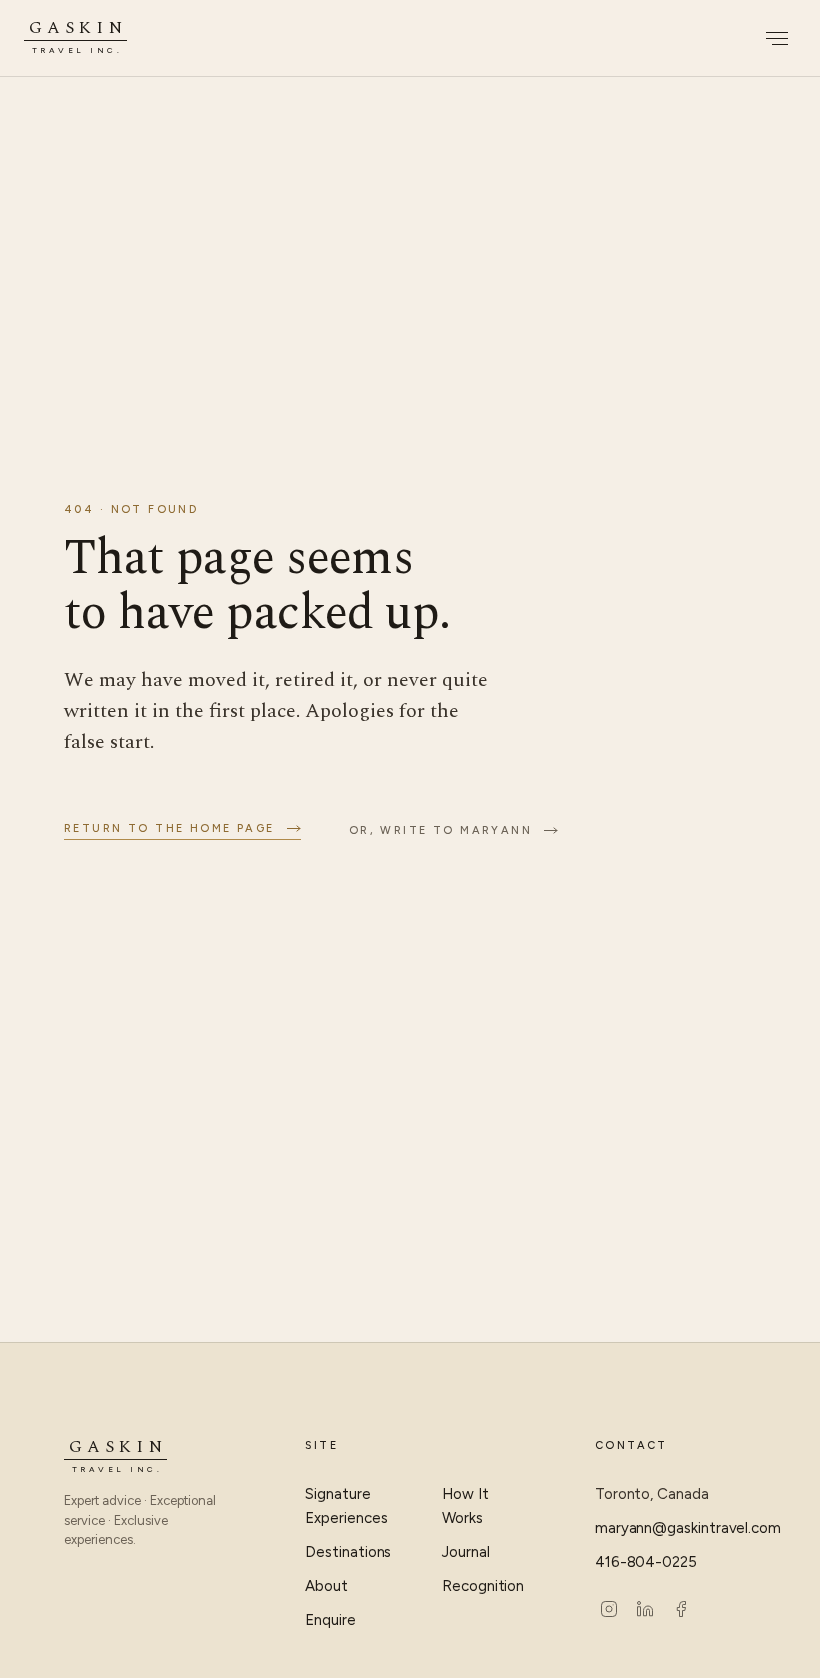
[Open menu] (774, 38)
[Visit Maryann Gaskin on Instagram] (609, 1609)
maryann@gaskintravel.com (675, 1528)
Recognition (483, 1586)
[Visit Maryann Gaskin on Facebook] (681, 1609)
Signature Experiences (346, 1506)
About (326, 1586)
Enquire (330, 1620)
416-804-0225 (646, 1562)
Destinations (348, 1552)
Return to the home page (169, 828)
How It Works (465, 1506)
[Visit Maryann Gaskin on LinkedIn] (645, 1609)
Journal (465, 1552)
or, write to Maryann (440, 830)
